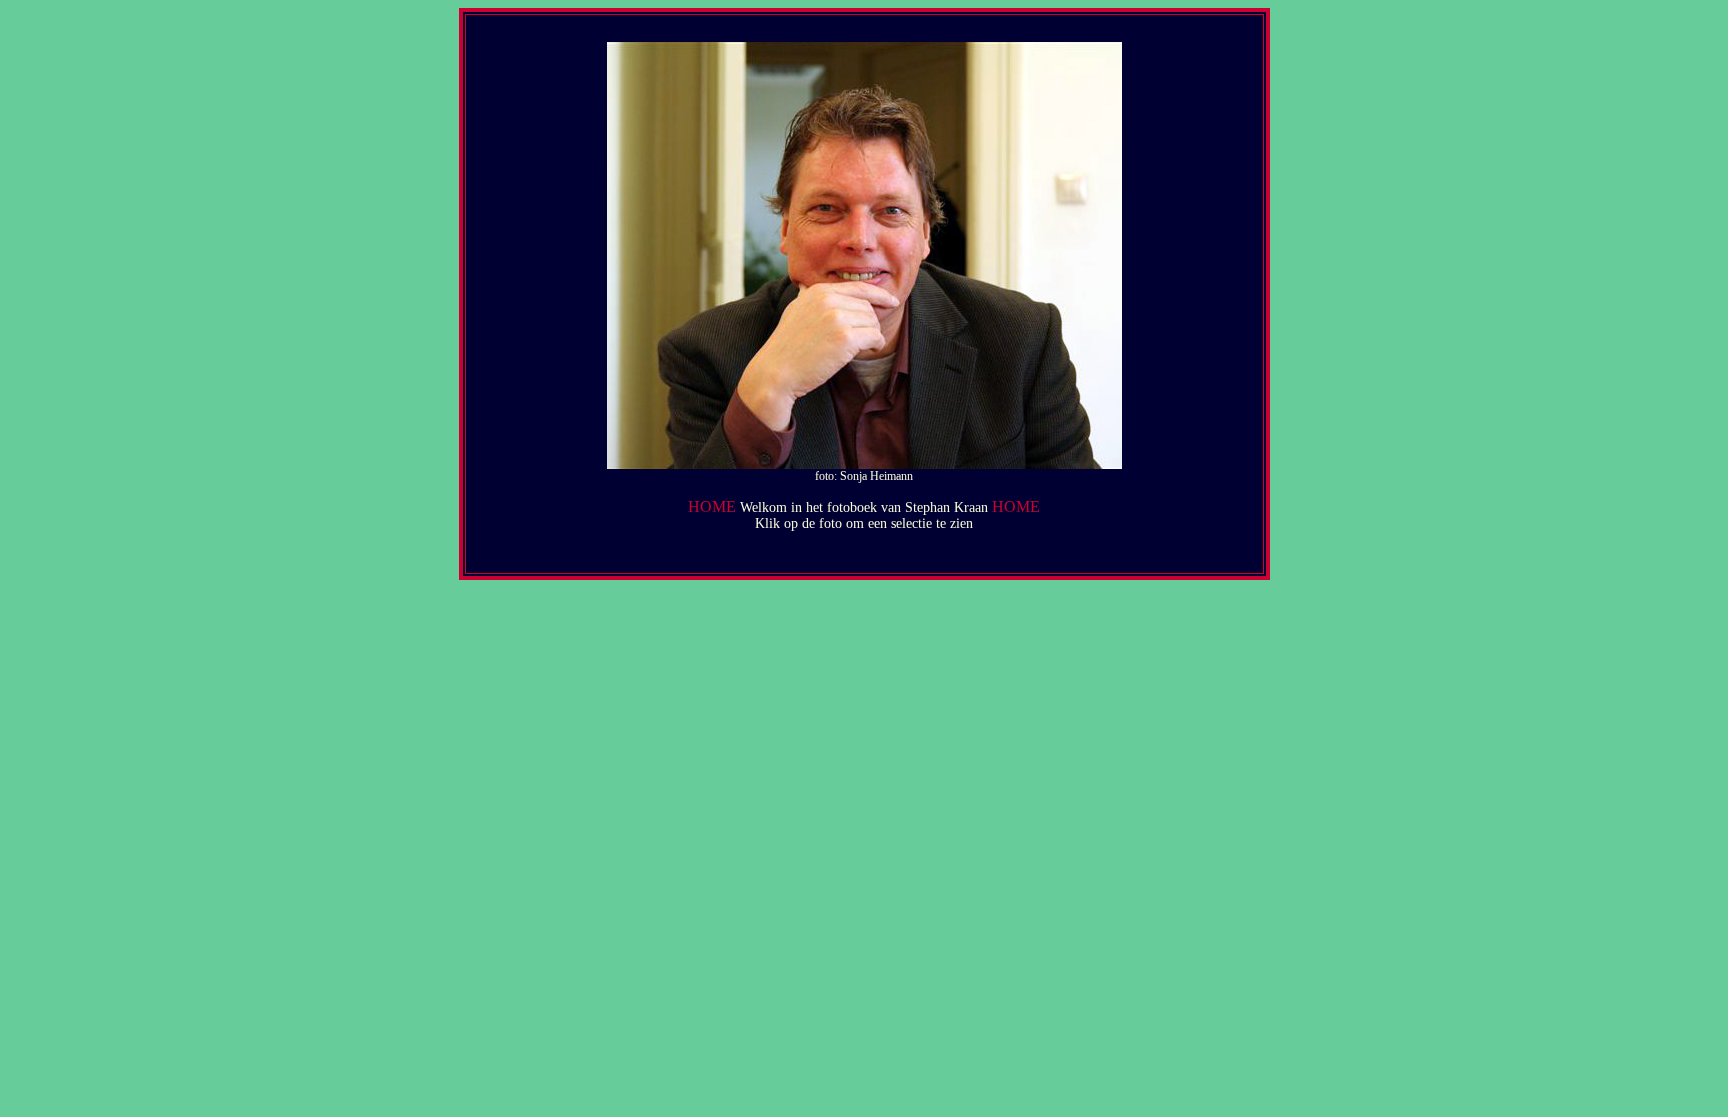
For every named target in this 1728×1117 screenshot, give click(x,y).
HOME (712, 506)
